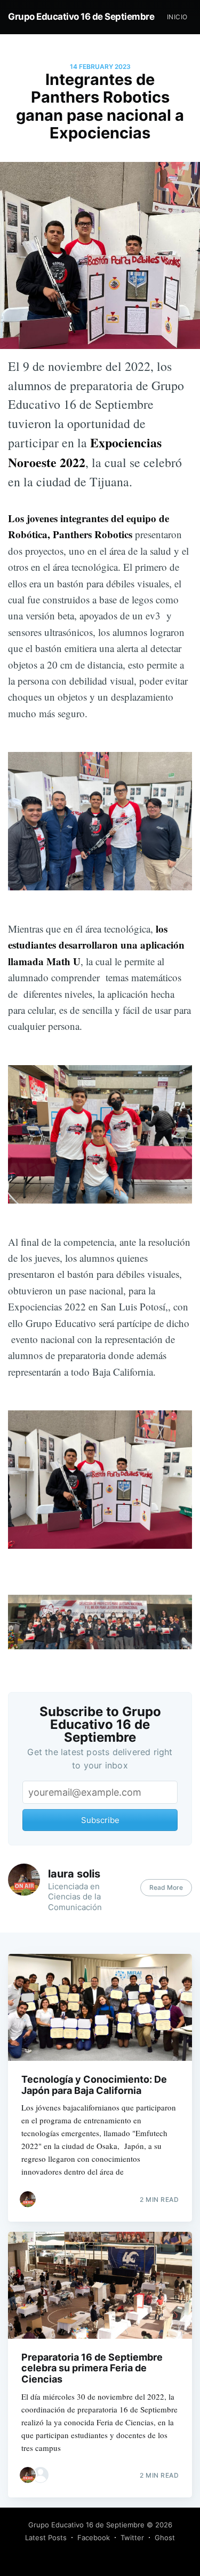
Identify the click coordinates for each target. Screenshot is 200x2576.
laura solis (74, 1874)
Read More (166, 1887)
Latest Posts (46, 2538)
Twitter (132, 2538)
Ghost (165, 2538)
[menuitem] (177, 17)
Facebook (94, 2538)
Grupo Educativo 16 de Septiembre (81, 17)
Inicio (177, 17)
